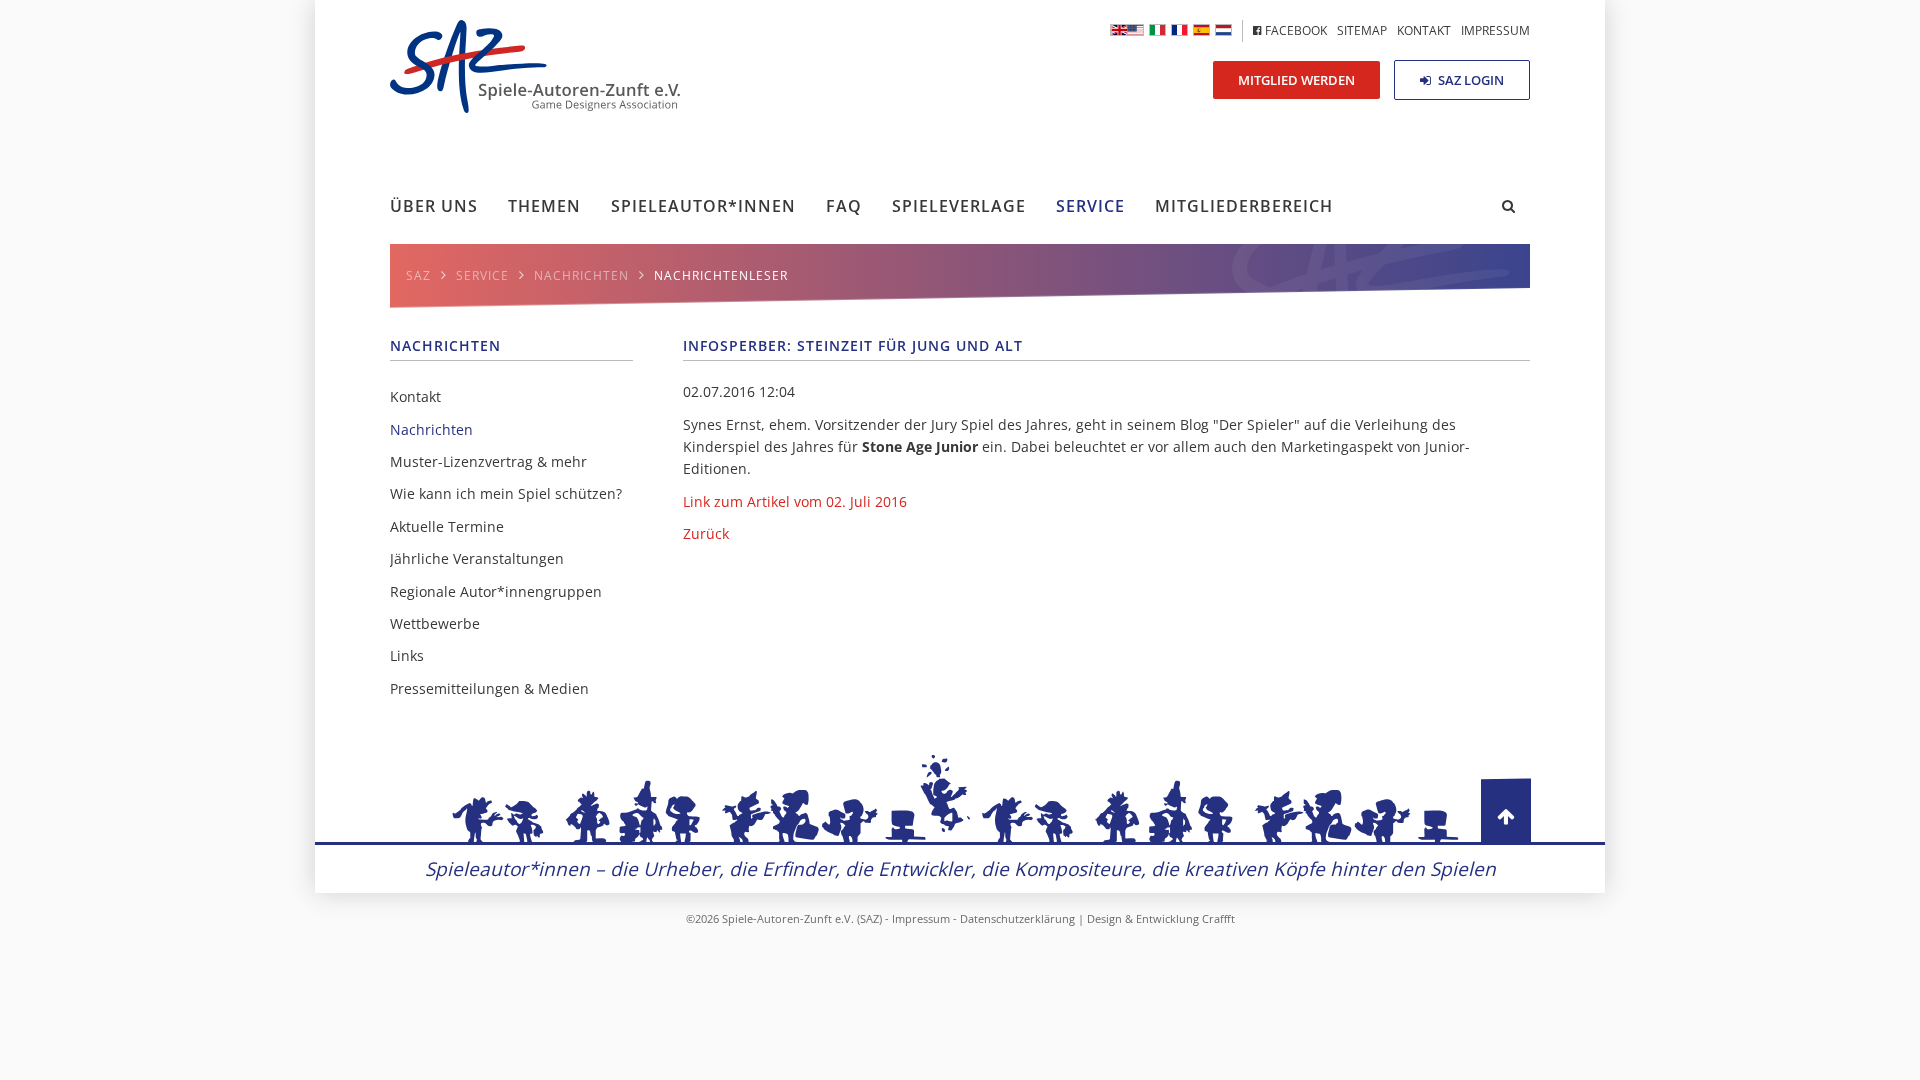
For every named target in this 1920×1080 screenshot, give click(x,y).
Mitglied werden (1296, 80)
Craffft (1218, 918)
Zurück (706, 533)
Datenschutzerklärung (1017, 918)
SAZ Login (1469, 80)
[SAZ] (1179, 30)
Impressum (921, 918)
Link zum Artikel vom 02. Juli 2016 (795, 501)
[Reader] (1157, 30)
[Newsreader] (1127, 30)
